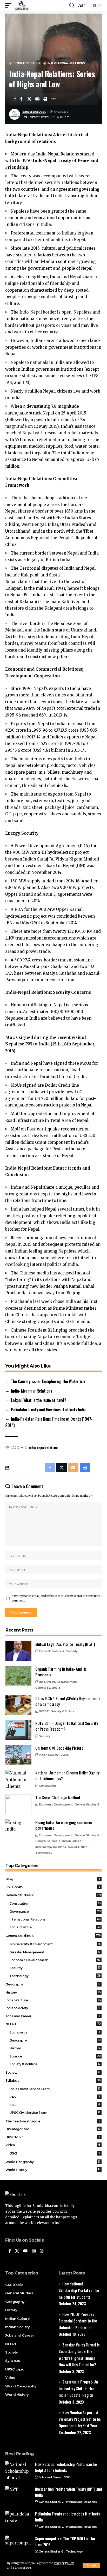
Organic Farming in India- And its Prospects (61, 1672)
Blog (53, 1879)
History (53, 1992)
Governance (55, 1912)
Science (55, 2056)
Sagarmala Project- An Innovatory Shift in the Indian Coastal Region (78, 2388)
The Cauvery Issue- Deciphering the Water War (48, 1381)
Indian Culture (72, 1841)
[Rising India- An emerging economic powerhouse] (18, 1829)
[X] (17, 2251)
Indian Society (49, 1755)
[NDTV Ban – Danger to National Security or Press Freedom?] (18, 1730)
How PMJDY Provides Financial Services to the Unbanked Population (78, 2321)
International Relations (66, 63)
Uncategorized (53, 2129)
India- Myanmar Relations (31, 1391)
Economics (55, 2032)
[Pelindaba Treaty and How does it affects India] (18, 2521)
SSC (55, 2105)
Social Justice (78, 1847)
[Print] (45, 99)
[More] (53, 99)
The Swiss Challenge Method (58, 1797)
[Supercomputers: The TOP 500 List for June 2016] (18, 2545)
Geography (53, 1984)
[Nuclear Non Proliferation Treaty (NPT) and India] (18, 2496)
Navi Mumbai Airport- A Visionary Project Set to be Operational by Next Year (80, 2419)
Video (65, 1755)
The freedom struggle (53, 2121)
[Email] (37, 99)
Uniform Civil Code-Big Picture (59, 1748)
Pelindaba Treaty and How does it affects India (48, 1410)
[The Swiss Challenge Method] (18, 1804)
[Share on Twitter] (29, 99)
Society (53, 2072)
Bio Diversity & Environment (58, 1682)
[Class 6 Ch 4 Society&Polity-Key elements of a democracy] (18, 1705)
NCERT (44, 1711)
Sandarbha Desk (34, 112)
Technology (44, 1853)
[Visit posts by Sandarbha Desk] (15, 114)
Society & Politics (63, 1711)
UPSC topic (53, 2137)
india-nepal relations (44, 1448)
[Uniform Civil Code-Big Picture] (18, 1755)
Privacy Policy (64, 2563)
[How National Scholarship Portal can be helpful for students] (18, 2471)
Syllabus (53, 2081)
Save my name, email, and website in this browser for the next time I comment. (57, 1598)
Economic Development (56, 1804)
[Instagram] (42, 2251)
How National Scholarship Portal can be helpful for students (79, 2290)
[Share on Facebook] (21, 99)
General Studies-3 (51, 1651)
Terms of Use (22, 2568)
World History (53, 2170)
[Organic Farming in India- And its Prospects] (18, 1676)
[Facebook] (10, 2251)
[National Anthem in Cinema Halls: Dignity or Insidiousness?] (18, 1780)
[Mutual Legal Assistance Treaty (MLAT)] (18, 1651)
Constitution (47, 1786)
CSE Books (53, 1887)
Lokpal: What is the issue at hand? (38, 1400)
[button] (91, 2566)
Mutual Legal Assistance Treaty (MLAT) (65, 1644)
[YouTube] (25, 2251)
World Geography (53, 2162)
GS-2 (55, 2153)
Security (72, 1651)
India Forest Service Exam (55, 2089)
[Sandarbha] (22, 5)
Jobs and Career (53, 2016)
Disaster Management (55, 1952)
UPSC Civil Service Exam (55, 2113)
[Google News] (34, 2251)
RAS (55, 2097)
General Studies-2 (27, 63)
